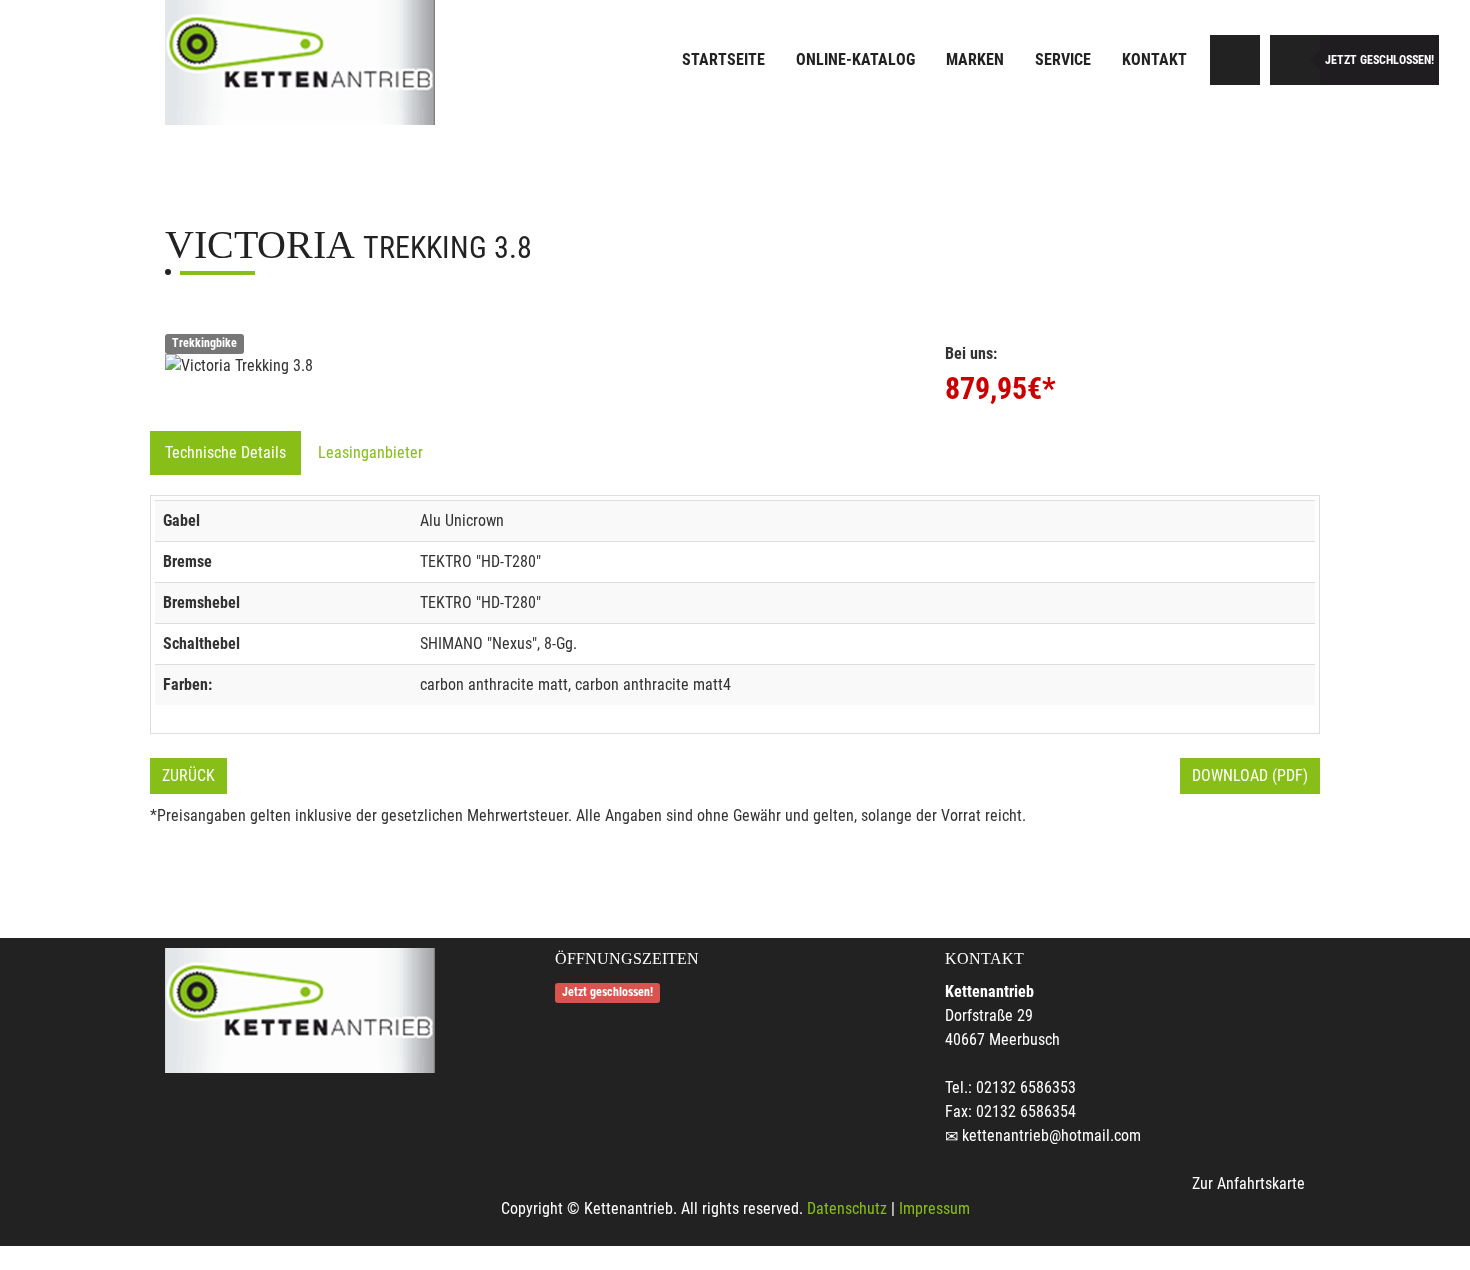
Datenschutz (847, 1208)
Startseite (723, 59)
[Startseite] (300, 62)
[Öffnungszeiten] (1295, 60)
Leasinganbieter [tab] (370, 452)
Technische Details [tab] (225, 452)
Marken (975, 59)
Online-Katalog (855, 59)
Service (1063, 59)
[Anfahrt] (1235, 60)
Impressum (934, 1208)
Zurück (188, 775)
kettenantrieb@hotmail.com (1051, 1135)
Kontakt (1154, 59)
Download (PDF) (1250, 775)
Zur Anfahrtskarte (1248, 1183)
